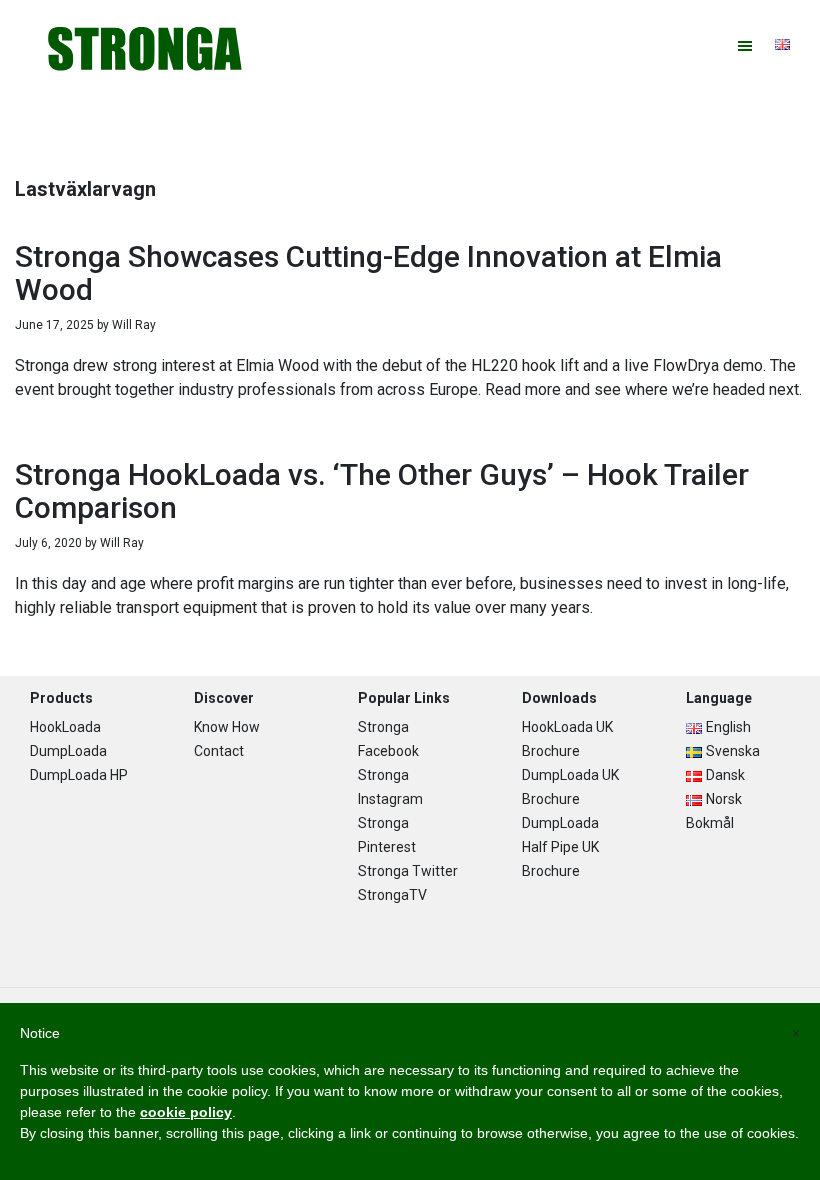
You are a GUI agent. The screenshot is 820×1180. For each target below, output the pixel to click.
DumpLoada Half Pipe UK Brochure (560, 847)
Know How (227, 727)
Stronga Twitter (408, 871)
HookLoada (65, 727)
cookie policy (186, 1112)
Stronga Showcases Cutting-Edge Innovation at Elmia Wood (368, 273)
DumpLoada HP (79, 775)
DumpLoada (68, 751)
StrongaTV (392, 895)
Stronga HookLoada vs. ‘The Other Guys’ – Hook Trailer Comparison (382, 491)
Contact (219, 751)
